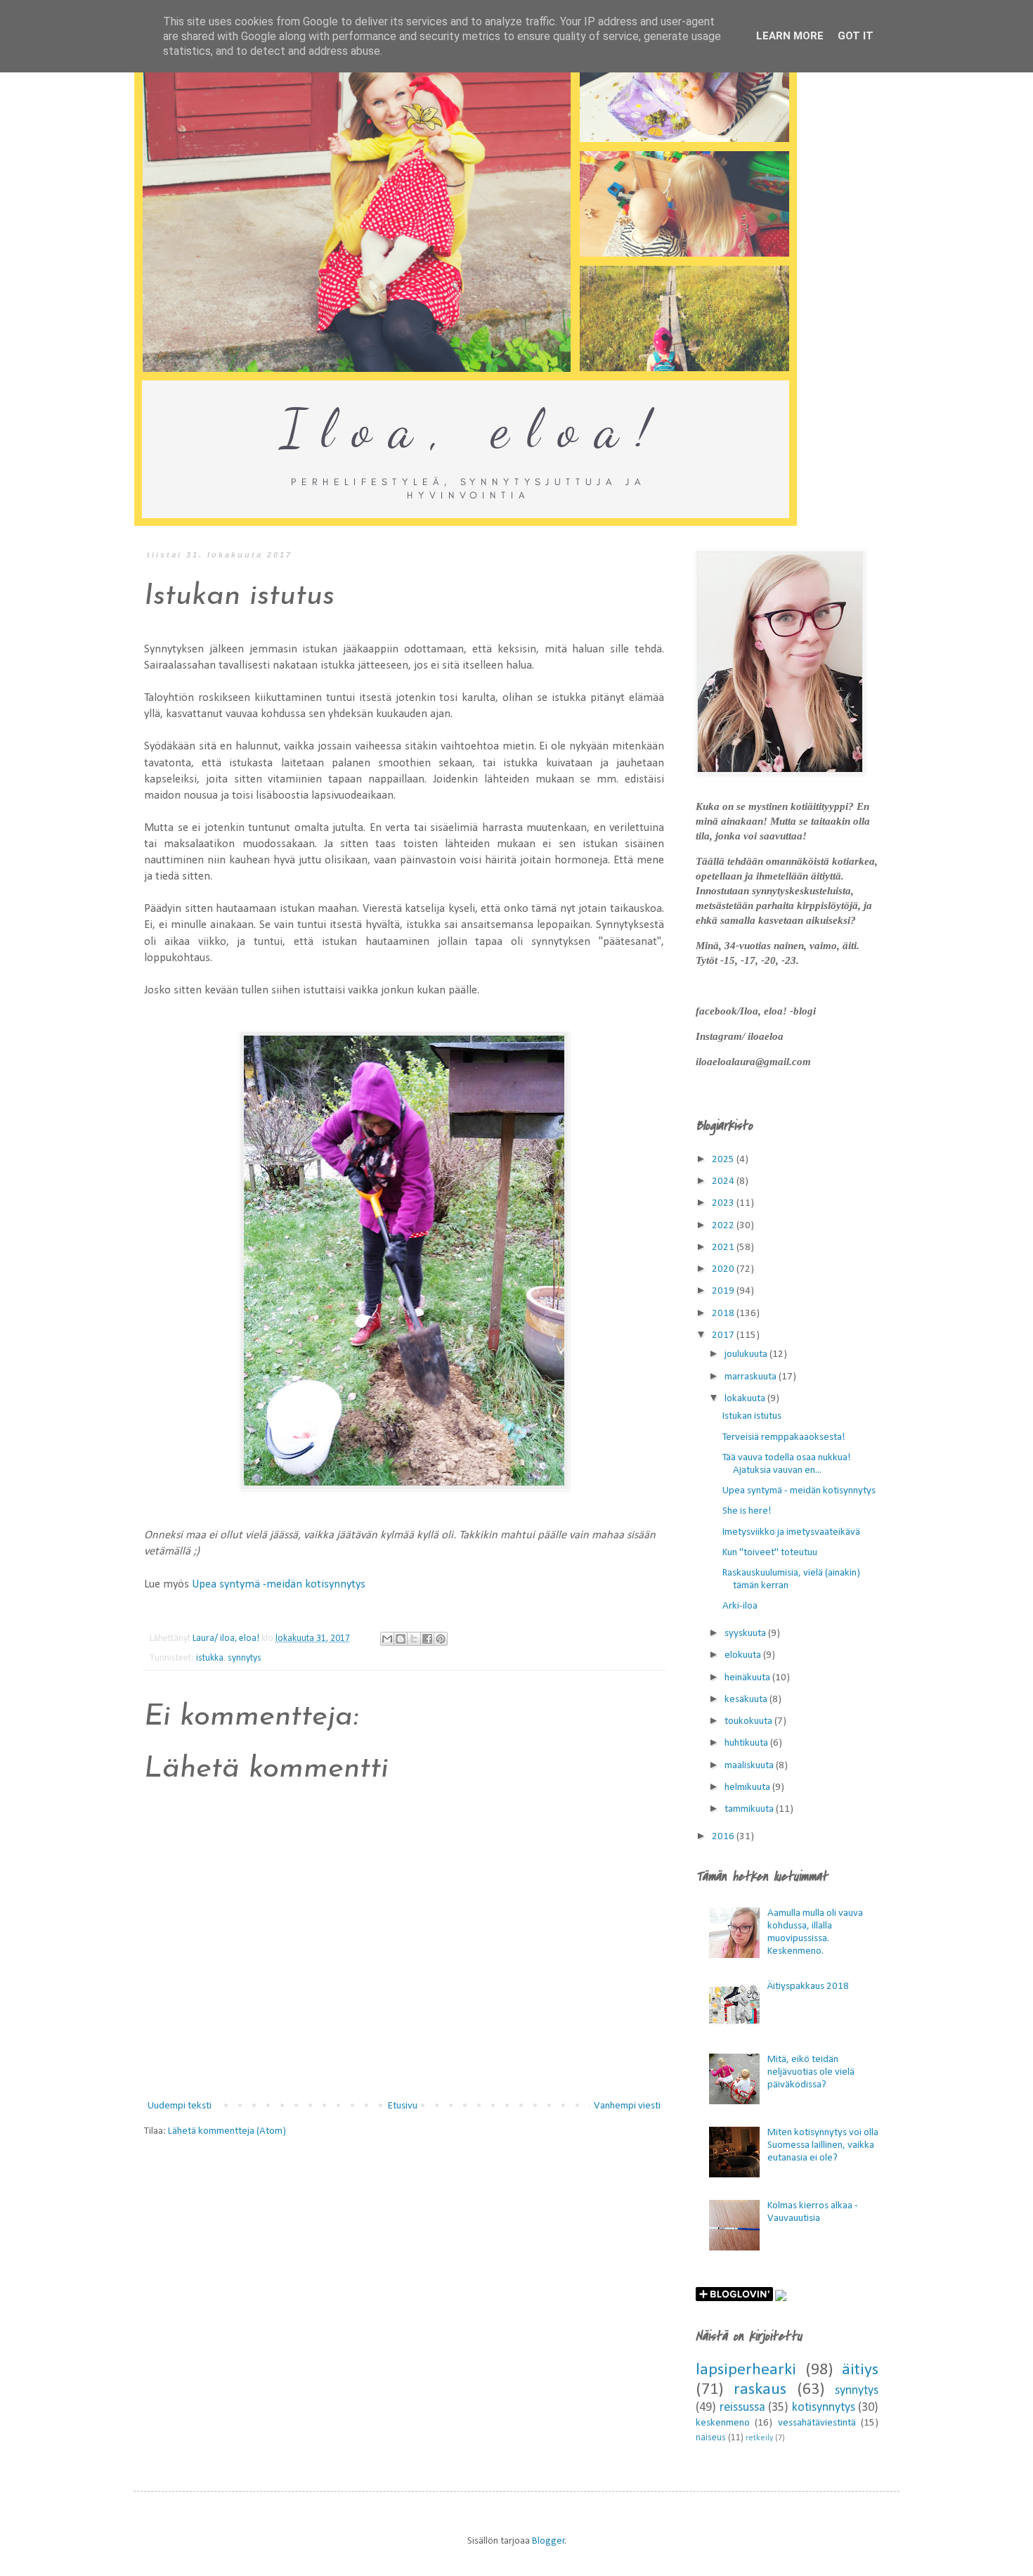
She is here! (747, 1511)
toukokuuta (749, 1721)
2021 (724, 1248)
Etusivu (403, 2106)
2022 (724, 1226)
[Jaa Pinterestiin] (441, 1639)
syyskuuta (746, 1634)
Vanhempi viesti (627, 2106)
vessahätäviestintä (817, 2423)
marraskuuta (752, 1377)
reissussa (742, 2408)
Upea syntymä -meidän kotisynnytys (279, 1585)
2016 (724, 1837)
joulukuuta (747, 1354)
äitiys (860, 2370)
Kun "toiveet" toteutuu (770, 1553)
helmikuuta (748, 1788)
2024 (724, 1181)
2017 (724, 1335)
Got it (856, 36)
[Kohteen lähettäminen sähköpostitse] (387, 1639)
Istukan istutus (752, 1416)
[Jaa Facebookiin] (427, 1639)
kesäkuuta (747, 1700)
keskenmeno (723, 2423)
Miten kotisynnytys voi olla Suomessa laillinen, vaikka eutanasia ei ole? (823, 2145)
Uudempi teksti (180, 2106)
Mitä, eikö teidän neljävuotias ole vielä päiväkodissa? (811, 2072)
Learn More (790, 36)
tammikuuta (750, 1809)
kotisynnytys (824, 2408)
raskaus (760, 2390)
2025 (724, 1160)
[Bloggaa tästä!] (401, 1639)
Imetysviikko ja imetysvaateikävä (791, 1532)
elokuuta (744, 1655)
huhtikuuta (747, 1743)
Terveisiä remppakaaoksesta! (784, 1437)
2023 (724, 1203)
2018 (724, 1314)
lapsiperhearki (746, 2370)
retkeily (759, 2438)
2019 (724, 1291)
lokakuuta (746, 1399)
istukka (210, 1658)
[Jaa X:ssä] (414, 1639)
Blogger (548, 2541)
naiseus (711, 2438)
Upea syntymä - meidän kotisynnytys (799, 1491)
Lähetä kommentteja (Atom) (227, 2131)
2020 (724, 1269)
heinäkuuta (748, 1678)
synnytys (245, 1658)
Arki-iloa (740, 1606)
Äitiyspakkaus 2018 (808, 1986)
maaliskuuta (750, 1766)
